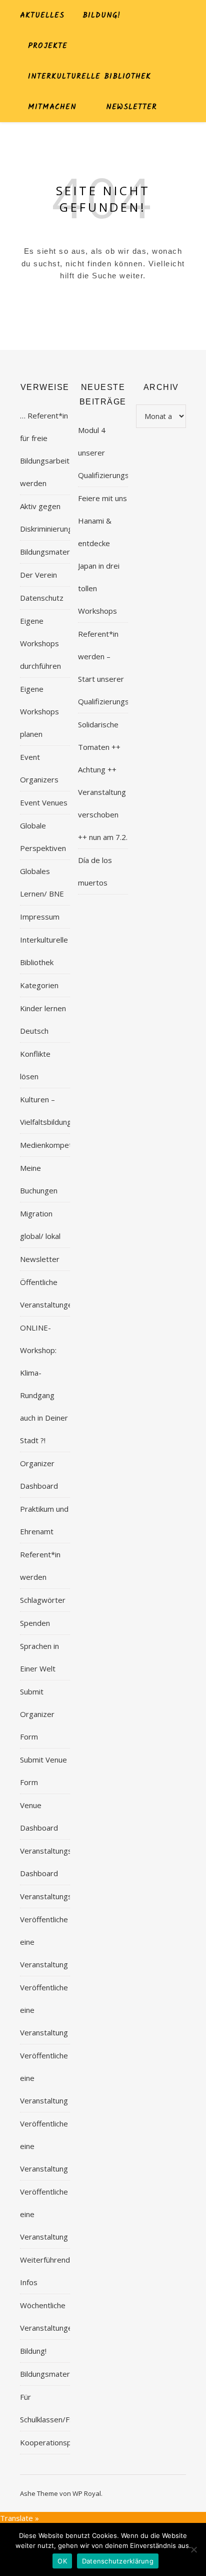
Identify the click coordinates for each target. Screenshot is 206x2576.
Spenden (35, 1623)
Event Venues (44, 802)
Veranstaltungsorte (53, 1896)
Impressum (40, 917)
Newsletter (131, 107)
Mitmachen (52, 107)
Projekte (48, 46)
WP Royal (87, 2493)
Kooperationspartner (56, 2442)
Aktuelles (42, 16)
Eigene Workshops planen (39, 711)
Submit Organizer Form (37, 1714)
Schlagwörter (43, 1600)
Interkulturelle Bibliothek (89, 77)
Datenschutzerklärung (118, 2561)
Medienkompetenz (52, 1145)
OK (62, 2561)
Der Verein (38, 575)
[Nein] (193, 2549)
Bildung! (101, 16)
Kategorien (39, 985)
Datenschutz (42, 598)
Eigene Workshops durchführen (40, 643)
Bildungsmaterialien (53, 552)
